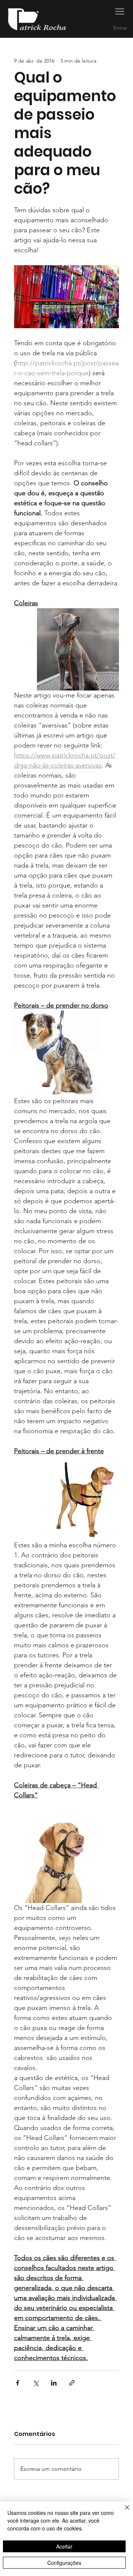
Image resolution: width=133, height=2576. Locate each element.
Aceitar (64, 2546)
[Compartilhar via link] (72, 2383)
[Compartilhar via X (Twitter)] (36, 2383)
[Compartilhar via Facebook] (18, 2383)
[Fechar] (123, 2512)
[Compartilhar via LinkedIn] (54, 2383)
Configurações (64, 2563)
